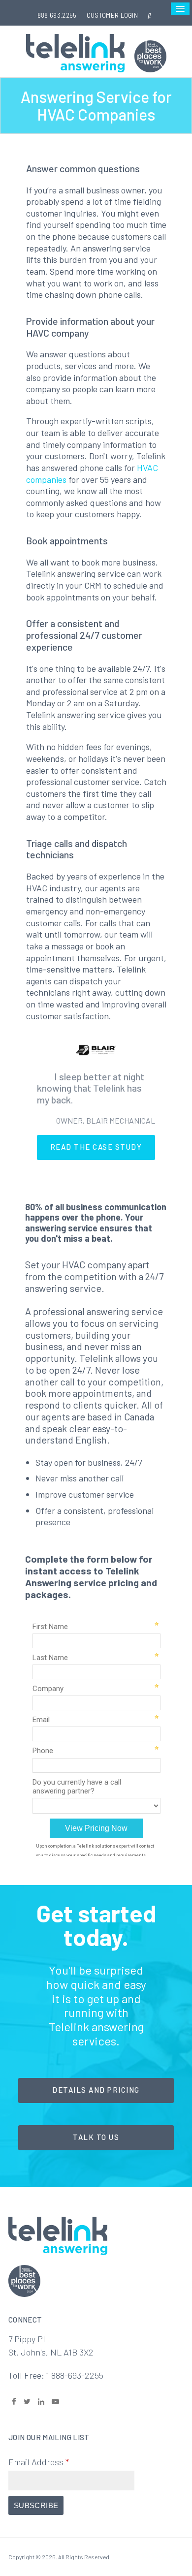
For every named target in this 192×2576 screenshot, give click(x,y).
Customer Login (112, 15)
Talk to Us (96, 2137)
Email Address (39, 2462)
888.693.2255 (57, 15)
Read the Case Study (96, 1147)
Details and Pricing (96, 2090)
